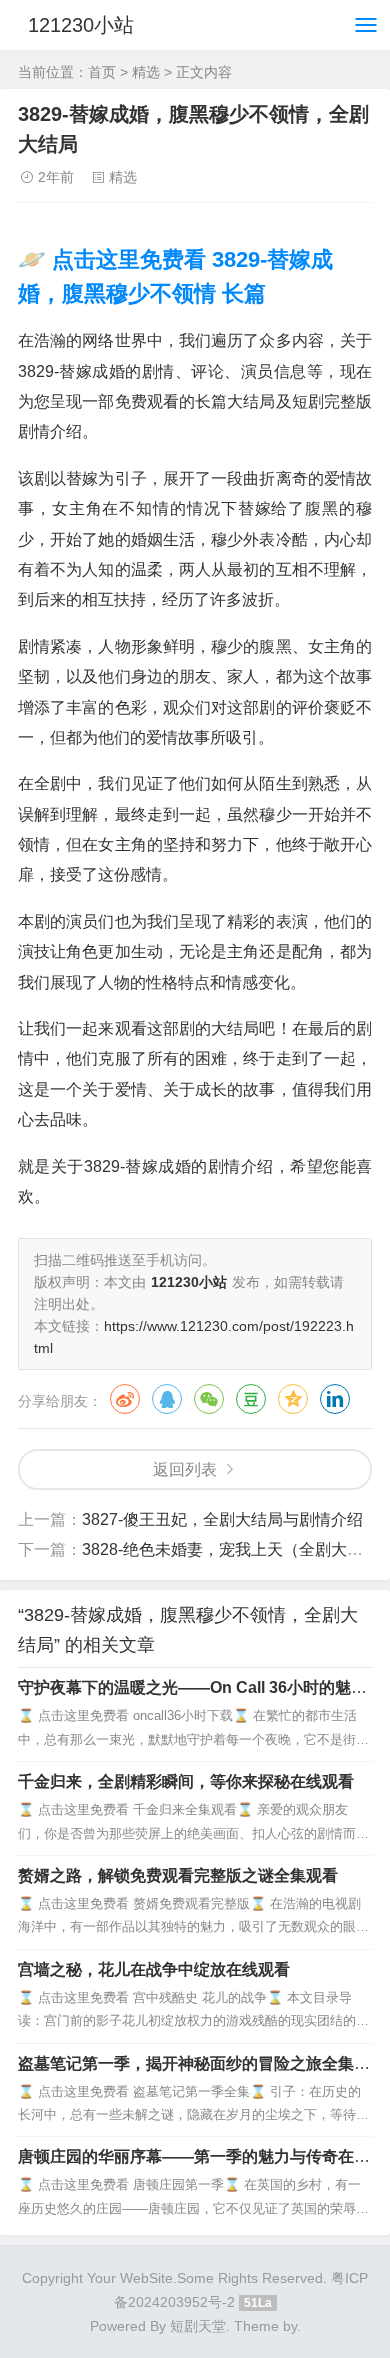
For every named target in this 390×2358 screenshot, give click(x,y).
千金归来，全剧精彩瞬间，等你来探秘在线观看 (186, 1781)
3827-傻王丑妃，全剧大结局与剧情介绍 (222, 1519)
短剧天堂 (198, 2326)
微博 (125, 1399)
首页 (102, 72)
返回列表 (185, 1469)
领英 (335, 1399)
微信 (209, 1399)
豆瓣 (251, 1399)
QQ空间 (293, 1399)
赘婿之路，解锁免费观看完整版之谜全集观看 (178, 1875)
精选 (146, 72)
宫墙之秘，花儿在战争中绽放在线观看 (154, 1969)
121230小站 (81, 25)
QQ (167, 1399)
